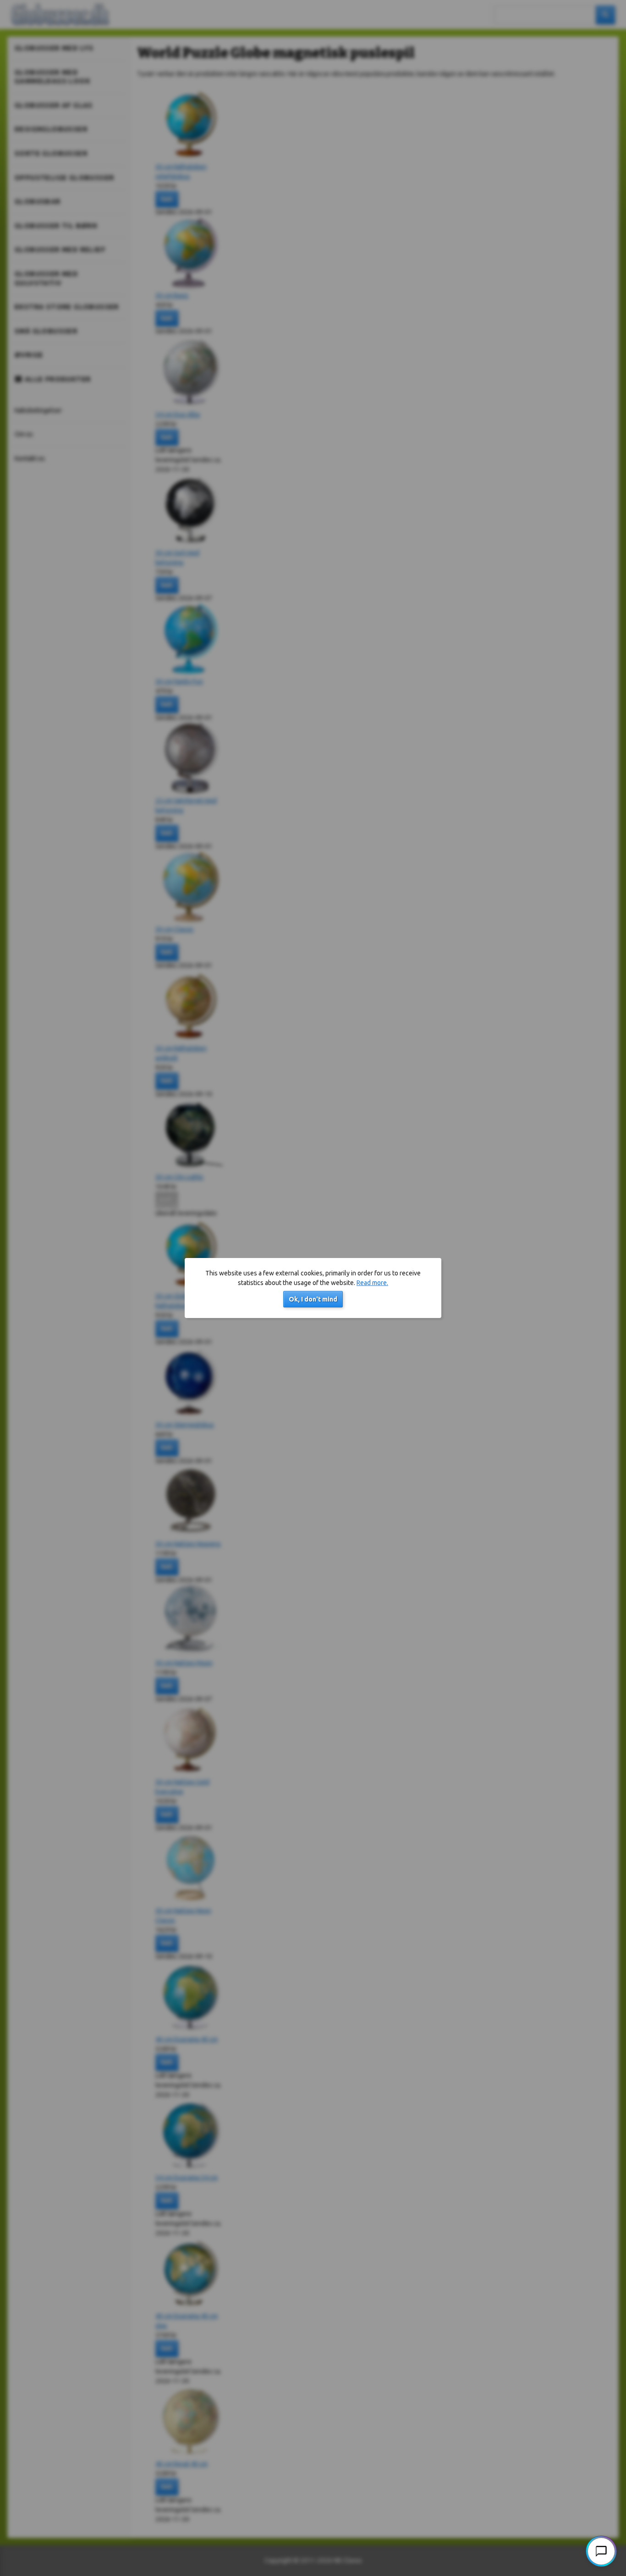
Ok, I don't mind (313, 1299)
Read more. (372, 1283)
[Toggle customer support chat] (601, 2551)
